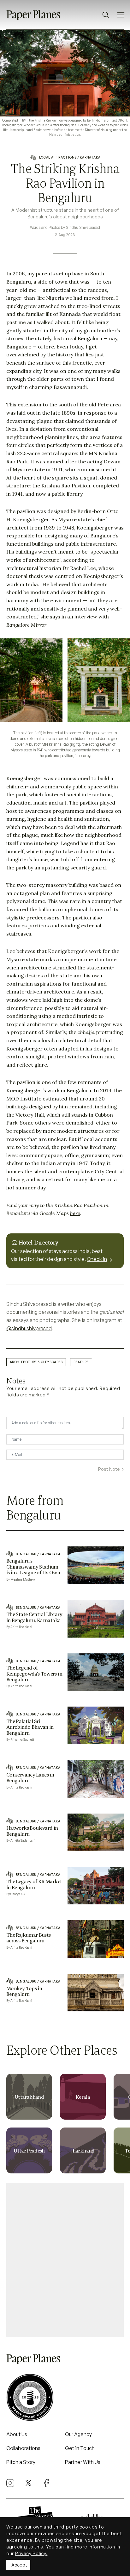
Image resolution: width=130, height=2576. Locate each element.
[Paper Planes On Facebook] (47, 2483)
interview (86, 617)
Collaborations (23, 2448)
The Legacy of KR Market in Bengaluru (34, 1884)
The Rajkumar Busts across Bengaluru (28, 1938)
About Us (17, 2434)
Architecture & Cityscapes (36, 1362)
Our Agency (78, 2434)
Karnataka (90, 157)
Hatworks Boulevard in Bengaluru (32, 1831)
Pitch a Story (21, 2462)
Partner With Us (83, 2462)
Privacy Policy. (31, 2553)
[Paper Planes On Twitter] (28, 2482)
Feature (81, 1362)
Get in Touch (80, 2448)
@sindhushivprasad (29, 1328)
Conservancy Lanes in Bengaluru (30, 1777)
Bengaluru (26, 1554)
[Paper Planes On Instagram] (10, 2483)
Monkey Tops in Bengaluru (24, 1991)
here (75, 1213)
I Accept (18, 2565)
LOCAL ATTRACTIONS (58, 157)
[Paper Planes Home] (33, 14)
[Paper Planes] (33, 2358)
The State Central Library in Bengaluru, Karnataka (34, 1617)
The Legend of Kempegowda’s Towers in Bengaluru (34, 1673)
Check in (97, 1259)
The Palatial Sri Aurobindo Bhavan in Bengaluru (30, 1727)
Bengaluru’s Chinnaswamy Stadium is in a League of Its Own (33, 1567)
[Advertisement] (65, 2258)
